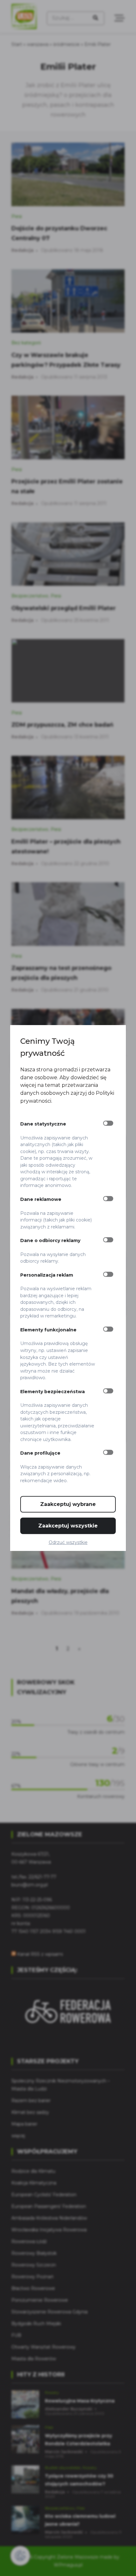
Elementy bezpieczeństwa (53, 1391)
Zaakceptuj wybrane (68, 1504)
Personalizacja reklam (47, 1275)
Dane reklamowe (41, 1199)
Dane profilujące (40, 1453)
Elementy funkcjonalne (48, 1330)
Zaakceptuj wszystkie (68, 1526)
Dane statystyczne (43, 1124)
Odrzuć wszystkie (68, 1542)
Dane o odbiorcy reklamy (50, 1240)
